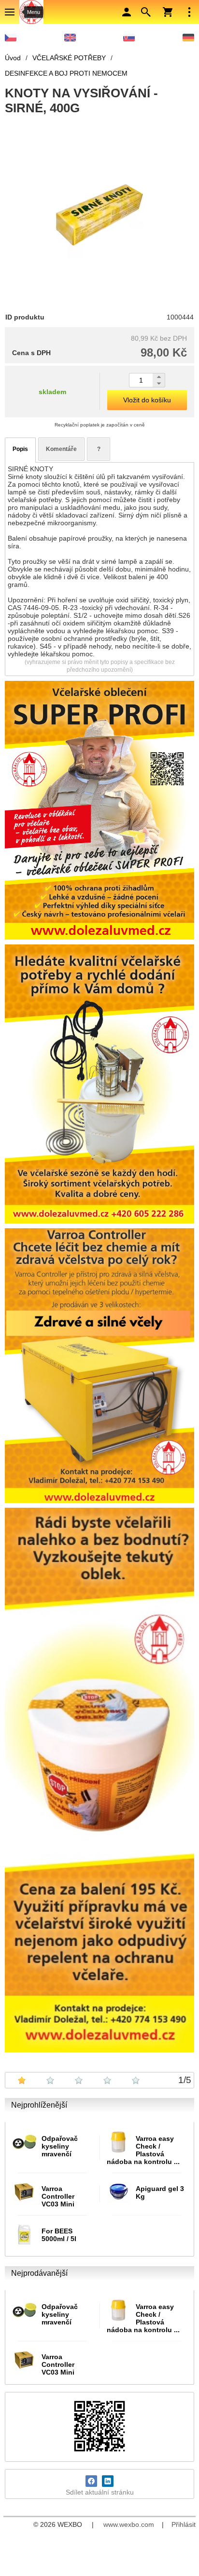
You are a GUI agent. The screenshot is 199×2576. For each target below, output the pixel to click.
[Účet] (127, 12)
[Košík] (168, 12)
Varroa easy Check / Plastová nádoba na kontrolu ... (143, 2150)
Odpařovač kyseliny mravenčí (60, 2146)
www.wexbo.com (129, 2524)
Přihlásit (184, 2524)
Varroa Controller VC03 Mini (58, 2196)
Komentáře (61, 449)
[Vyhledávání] (146, 12)
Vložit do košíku (147, 400)
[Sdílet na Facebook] (91, 2481)
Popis (20, 449)
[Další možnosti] (189, 12)
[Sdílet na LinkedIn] (108, 2481)
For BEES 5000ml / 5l (59, 2235)
